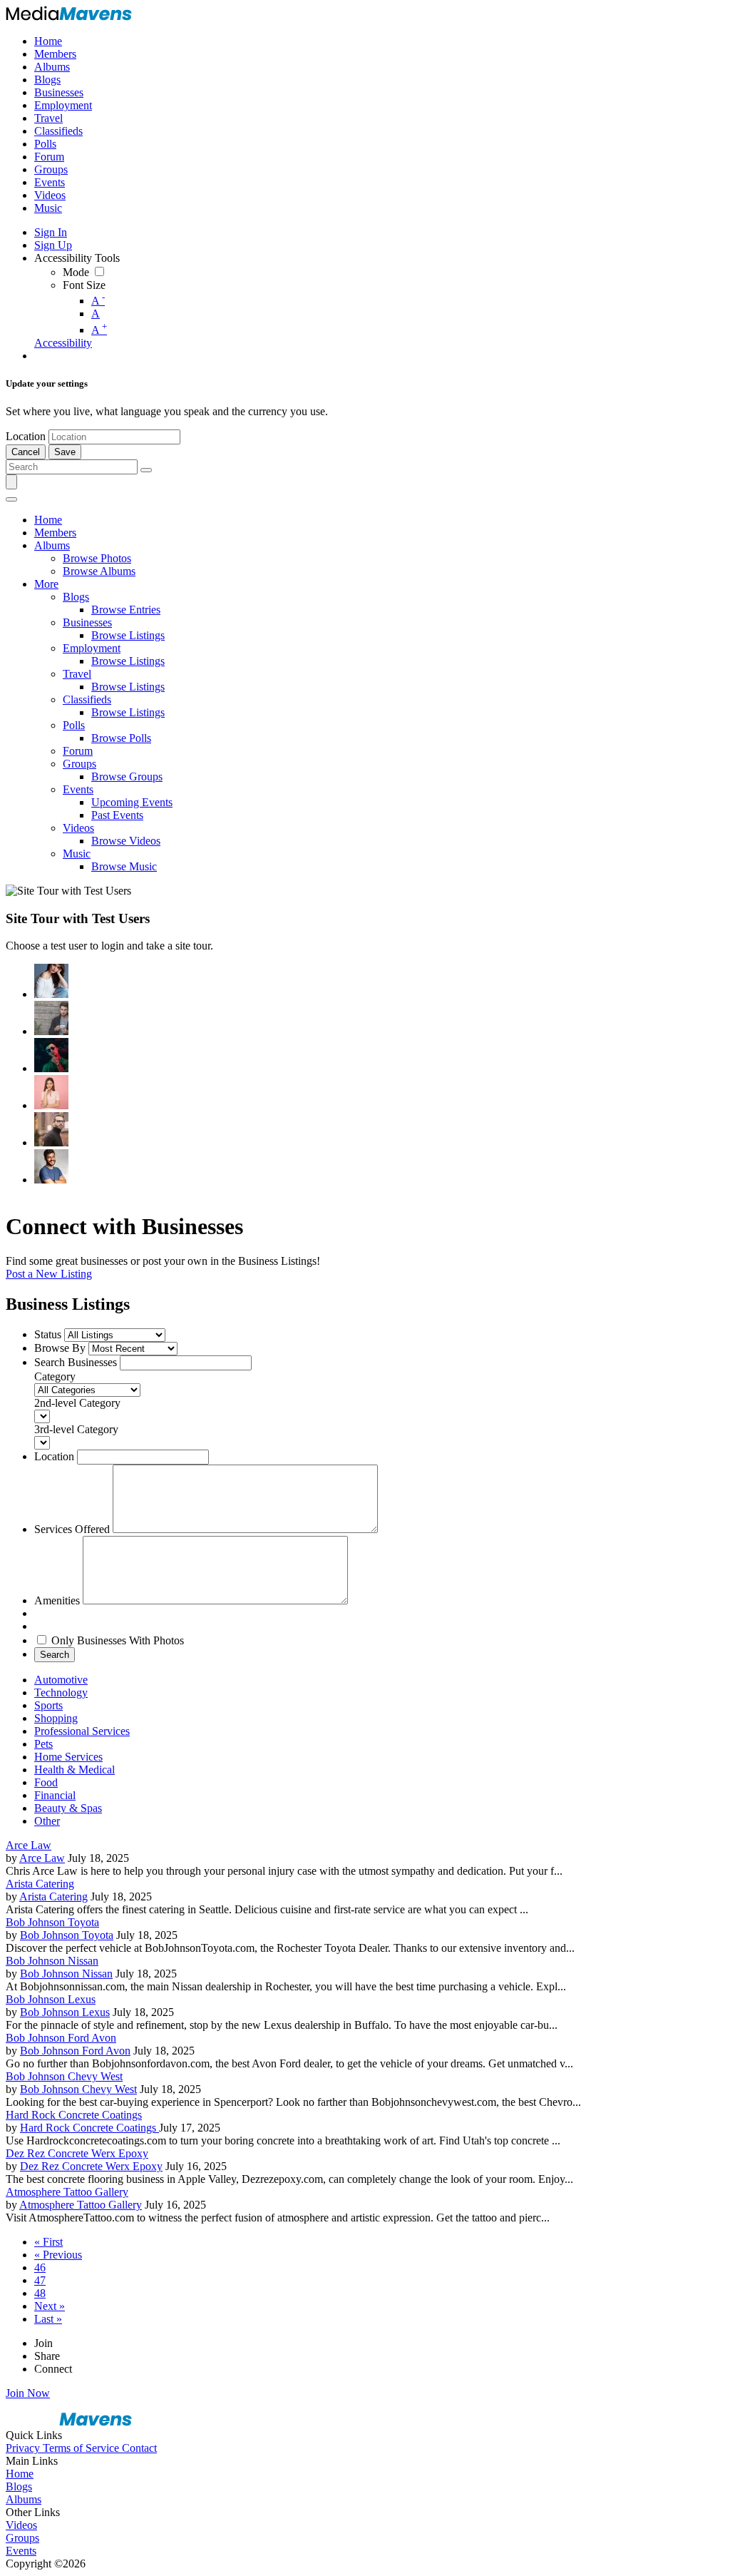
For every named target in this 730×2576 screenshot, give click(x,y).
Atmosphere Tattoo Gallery (67, 2192)
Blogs (19, 2486)
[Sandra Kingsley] (51, 1092)
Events (21, 2551)
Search (55, 1655)
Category (55, 1376)
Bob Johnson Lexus (51, 1999)
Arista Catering (40, 1884)
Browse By (60, 1348)
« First (48, 2242)
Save (65, 452)
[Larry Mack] (51, 1018)
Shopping (56, 1718)
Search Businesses (76, 1362)
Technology (61, 1692)
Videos (21, 2525)
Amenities (57, 1600)
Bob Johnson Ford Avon (61, 2038)
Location (26, 436)
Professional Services (82, 1731)
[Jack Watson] (51, 1166)
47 (40, 2280)
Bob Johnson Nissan (52, 1961)
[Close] (11, 499)
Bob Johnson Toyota (52, 1922)
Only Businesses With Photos (118, 1640)
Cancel (26, 452)
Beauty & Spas (68, 1808)
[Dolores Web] (51, 1129)
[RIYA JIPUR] (51, 981)
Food (46, 1782)
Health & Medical (74, 1770)
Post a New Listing (49, 1274)
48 (40, 2293)
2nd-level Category (77, 1403)
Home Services (68, 1757)
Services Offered (72, 1529)
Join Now (28, 2393)
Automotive (61, 1680)
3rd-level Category (76, 1429)
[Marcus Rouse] (51, 1055)
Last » (48, 2319)
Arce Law (29, 1845)
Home (20, 2474)
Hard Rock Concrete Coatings (74, 2115)
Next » (50, 2306)
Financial (55, 1795)
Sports (48, 1705)
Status (48, 1334)
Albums (24, 2499)
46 (40, 2267)
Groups (22, 2538)
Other (47, 1821)
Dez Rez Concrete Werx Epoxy (77, 2153)
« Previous (58, 2255)
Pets (43, 1744)
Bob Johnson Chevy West (64, 2076)
